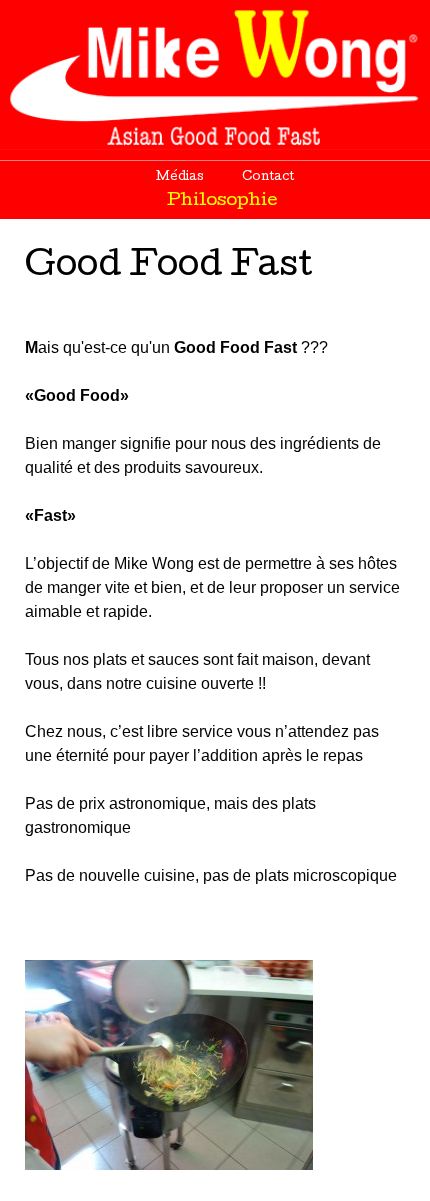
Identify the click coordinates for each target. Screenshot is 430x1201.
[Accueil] (215, 75)
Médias (180, 177)
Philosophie (222, 201)
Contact (268, 177)
